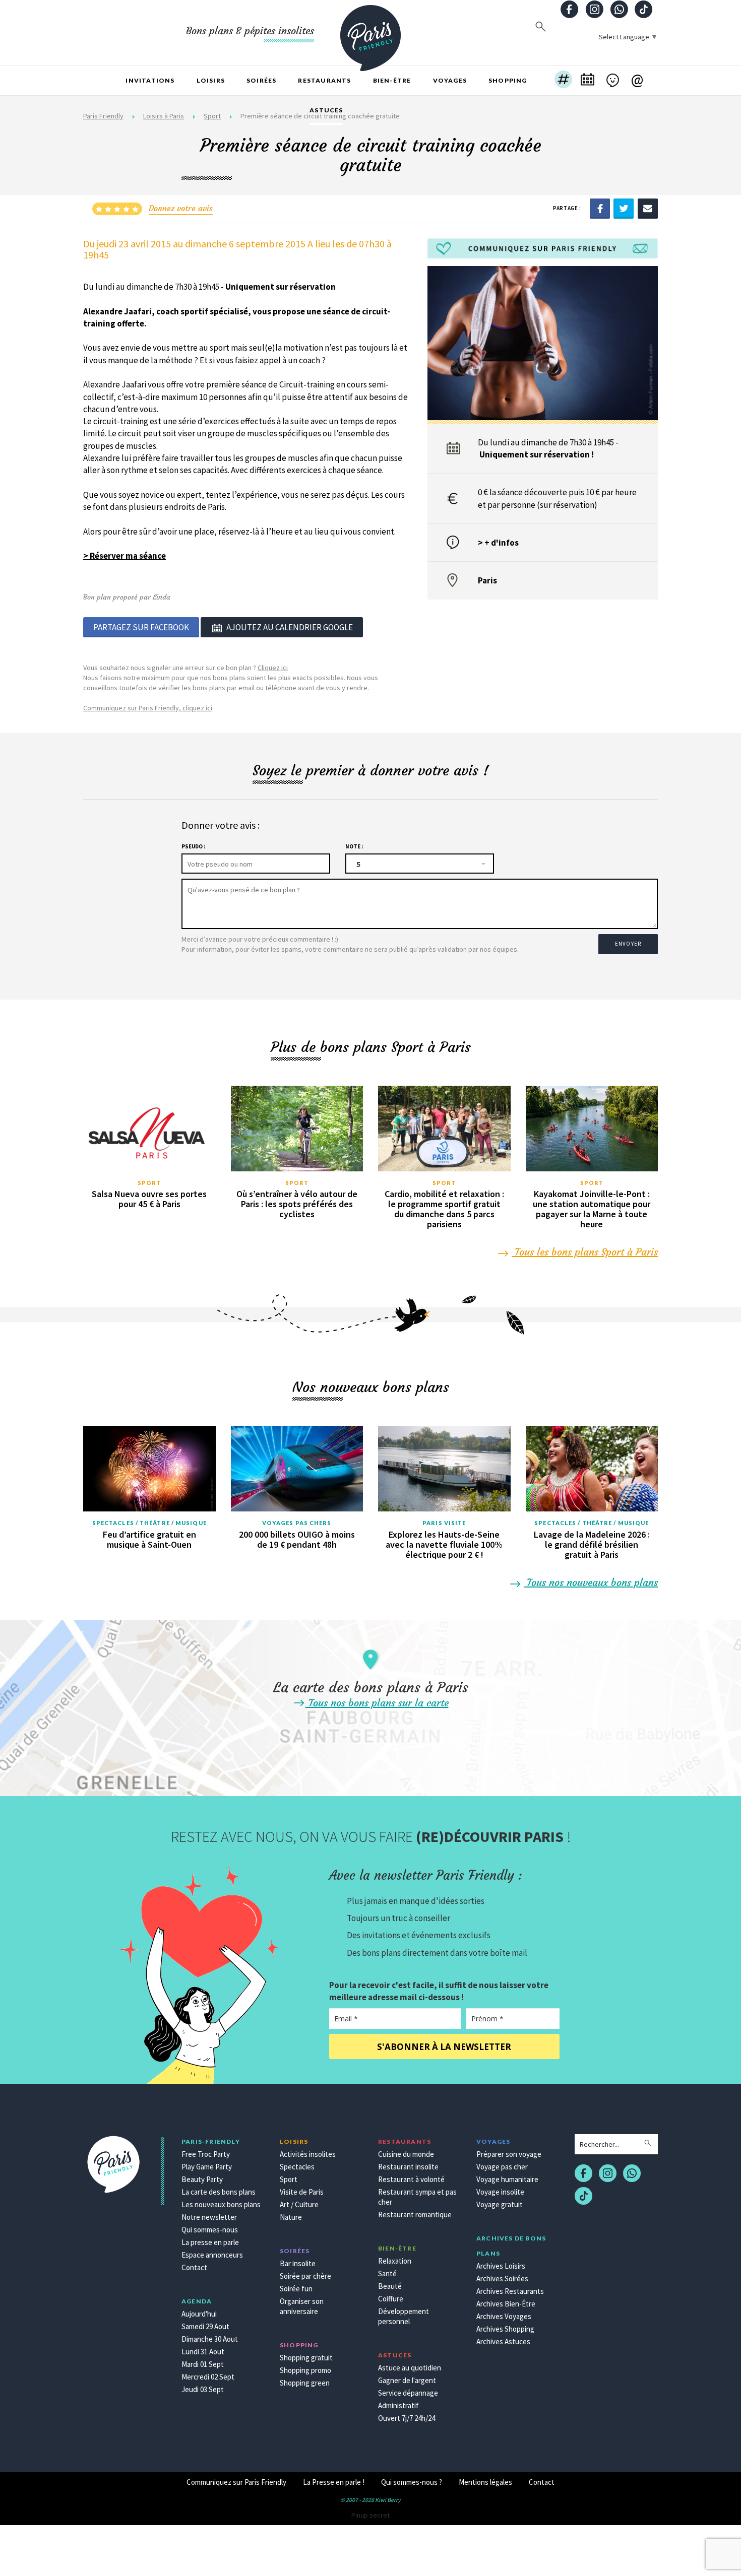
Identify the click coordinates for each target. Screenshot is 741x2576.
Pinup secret (371, 2515)
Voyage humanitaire (507, 2179)
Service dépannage (408, 2393)
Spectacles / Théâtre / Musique (149, 1523)
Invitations (150, 80)
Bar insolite (298, 2263)
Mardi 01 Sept (203, 2364)
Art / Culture (299, 2204)
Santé (387, 2273)
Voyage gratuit (500, 2204)
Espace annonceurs (212, 2255)
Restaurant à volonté (411, 2179)
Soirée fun (296, 2289)
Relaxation (395, 2261)
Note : (354, 846)
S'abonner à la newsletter (444, 2047)
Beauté (390, 2286)
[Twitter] (624, 208)
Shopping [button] (508, 80)
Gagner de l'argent (407, 2380)
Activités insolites (308, 2154)
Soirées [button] (261, 80)
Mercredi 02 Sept (208, 2377)
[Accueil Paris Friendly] (371, 32)
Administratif (398, 2405)
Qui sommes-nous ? (412, 2482)
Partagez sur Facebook (141, 627)
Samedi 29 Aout (205, 2326)
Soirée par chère (305, 2276)
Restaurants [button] (324, 80)
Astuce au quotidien (410, 2368)
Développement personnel (404, 2316)
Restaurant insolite (408, 2167)
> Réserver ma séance (125, 556)
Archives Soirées (502, 2278)
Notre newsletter (209, 2217)
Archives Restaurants (510, 2291)
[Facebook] (600, 208)
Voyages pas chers (297, 1523)
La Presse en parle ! (334, 2482)
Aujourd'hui (199, 2314)
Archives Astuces (503, 2341)
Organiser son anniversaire (302, 2306)
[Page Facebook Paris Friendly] (570, 10)
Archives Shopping (505, 2329)
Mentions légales (485, 2482)
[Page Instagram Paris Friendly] (594, 10)
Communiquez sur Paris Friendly (236, 2482)
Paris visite (444, 1523)
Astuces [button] (326, 110)
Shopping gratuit (306, 2358)
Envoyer (628, 944)
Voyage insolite (500, 2192)
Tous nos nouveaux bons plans (591, 1582)
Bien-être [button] (392, 80)
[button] (563, 81)
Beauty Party (202, 2179)
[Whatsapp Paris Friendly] (619, 10)
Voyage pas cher (502, 2167)
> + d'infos (498, 543)
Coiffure (391, 2299)
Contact (194, 2267)
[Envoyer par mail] (648, 208)
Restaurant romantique (415, 2215)
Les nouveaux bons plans (221, 2204)
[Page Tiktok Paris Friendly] (644, 10)
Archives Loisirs (501, 2266)
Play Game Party (207, 2167)
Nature (291, 2217)
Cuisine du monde (406, 2154)
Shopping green (305, 2383)
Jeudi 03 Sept (203, 2389)
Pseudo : (193, 846)
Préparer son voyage (509, 2154)
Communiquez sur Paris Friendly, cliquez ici (148, 708)
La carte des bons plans (219, 2192)
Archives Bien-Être (506, 2304)
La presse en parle (210, 2242)
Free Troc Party (206, 2154)
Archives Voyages (504, 2316)
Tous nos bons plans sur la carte (377, 1703)
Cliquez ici (273, 668)
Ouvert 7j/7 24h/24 (407, 2418)
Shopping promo (305, 2370)
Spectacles (297, 2167)
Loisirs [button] (211, 80)
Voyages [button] (450, 80)
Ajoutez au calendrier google (290, 627)
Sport (149, 1183)
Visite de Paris (302, 2192)
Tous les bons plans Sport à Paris (585, 1252)
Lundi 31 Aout (203, 2352)
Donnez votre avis (181, 208)
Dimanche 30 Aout (210, 2339)
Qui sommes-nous (210, 2230)
